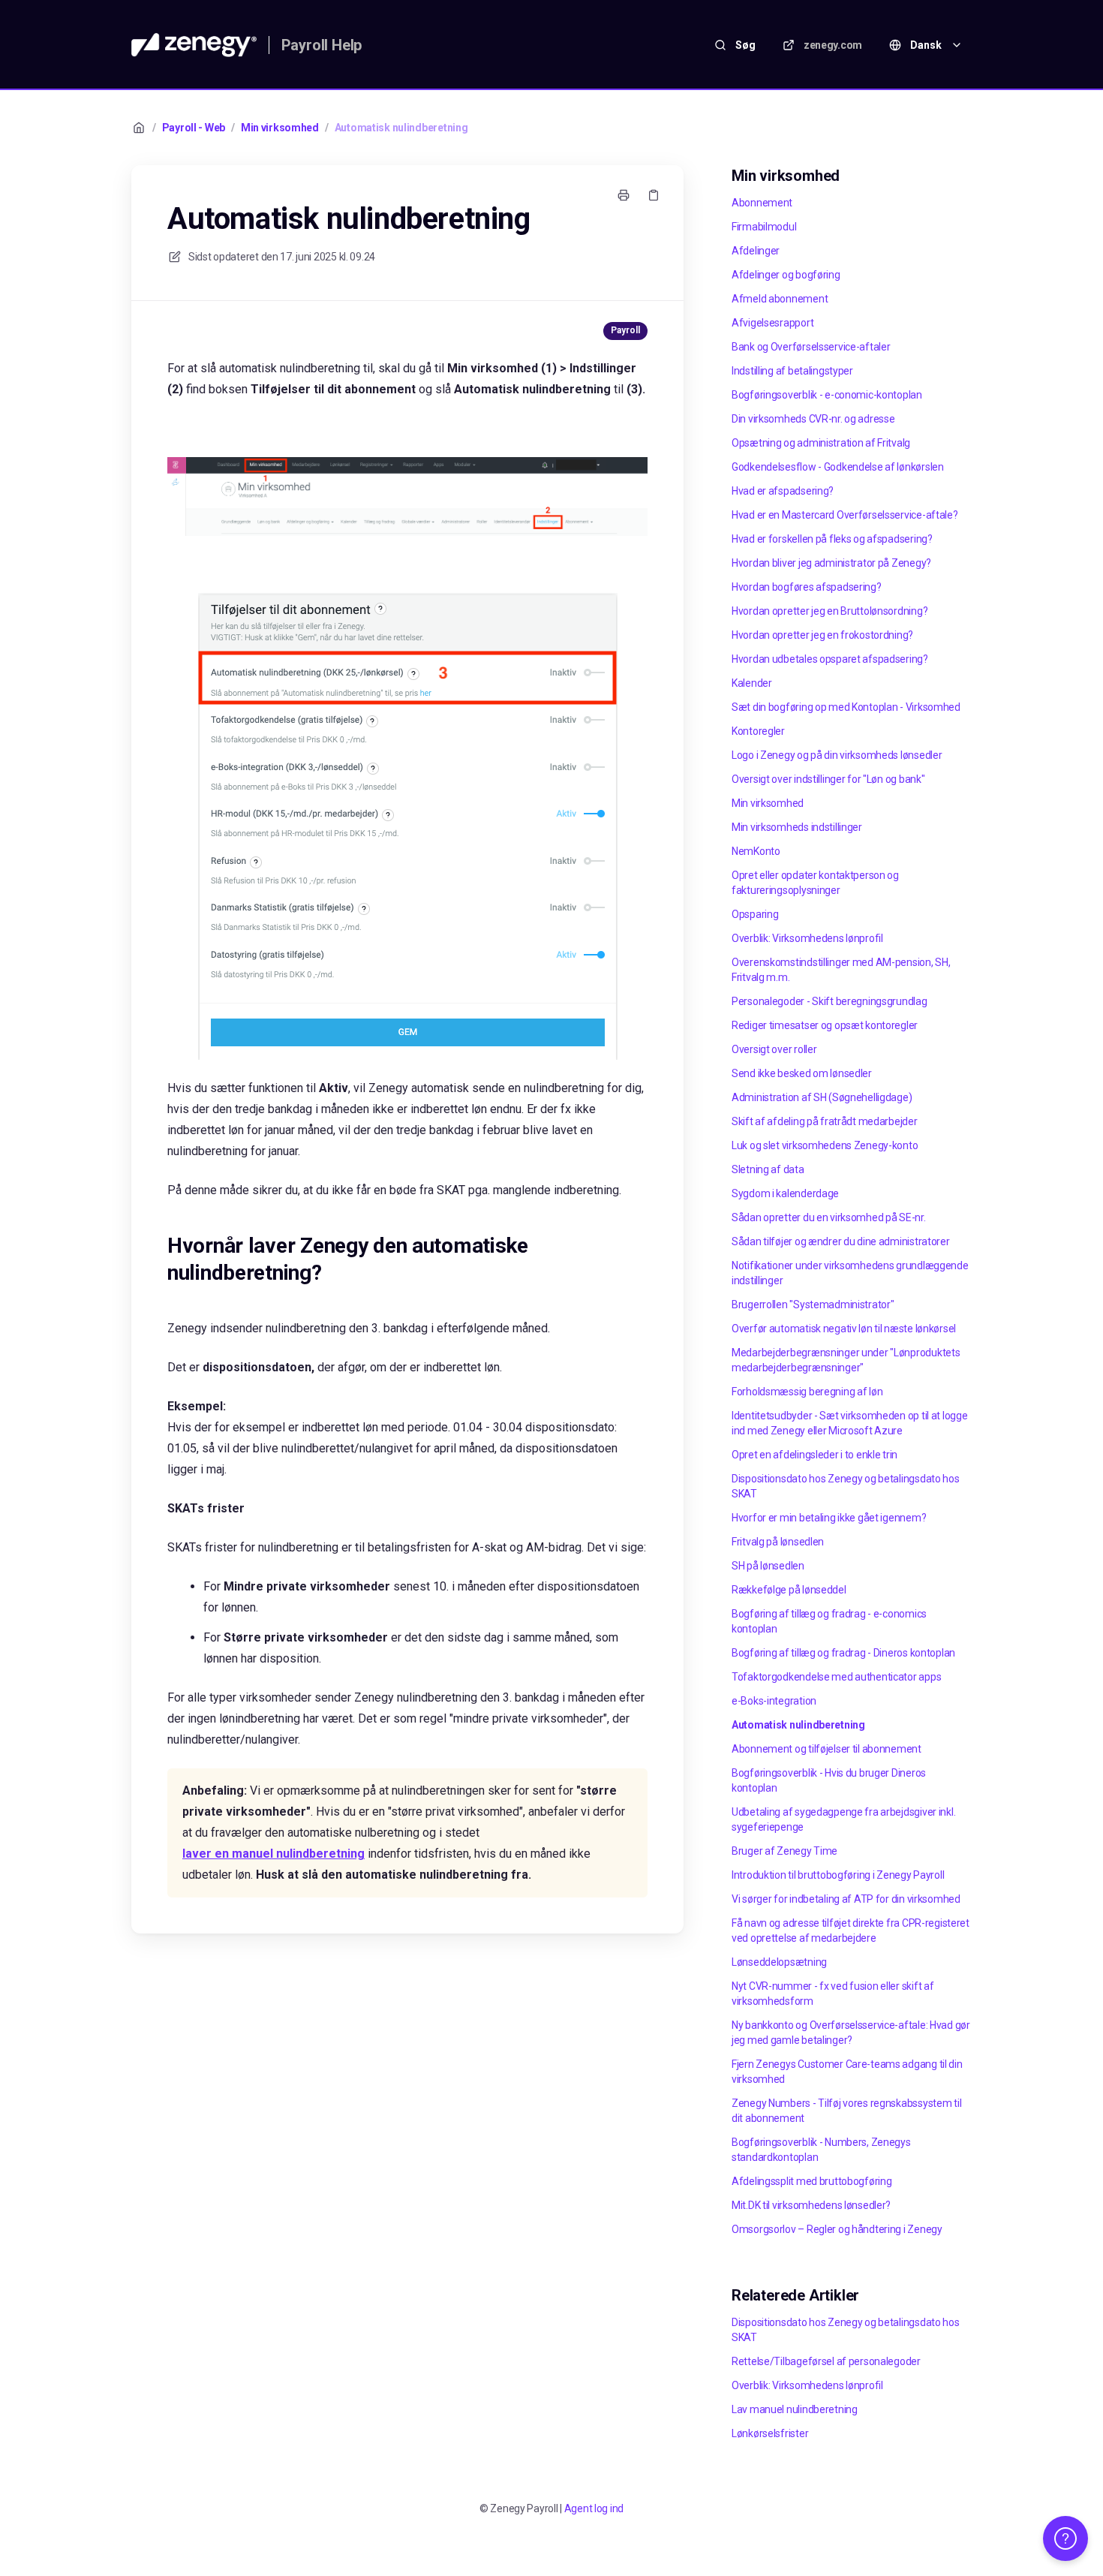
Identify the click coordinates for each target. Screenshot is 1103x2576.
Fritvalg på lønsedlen (778, 1542)
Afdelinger (756, 251)
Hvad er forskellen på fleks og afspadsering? (832, 539)
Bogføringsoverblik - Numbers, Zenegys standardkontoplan (821, 2150)
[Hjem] (194, 45)
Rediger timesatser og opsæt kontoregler (825, 1025)
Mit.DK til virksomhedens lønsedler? (811, 2205)
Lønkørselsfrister (770, 2433)
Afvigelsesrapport (772, 323)
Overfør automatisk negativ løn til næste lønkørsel (844, 1329)
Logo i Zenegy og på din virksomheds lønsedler (837, 755)
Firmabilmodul (764, 227)
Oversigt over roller (774, 1049)
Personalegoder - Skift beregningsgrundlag (830, 1001)
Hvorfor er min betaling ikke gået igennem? (829, 1518)
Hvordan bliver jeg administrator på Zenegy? (831, 563)
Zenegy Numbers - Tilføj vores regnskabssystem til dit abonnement (846, 2111)
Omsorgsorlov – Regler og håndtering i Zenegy (837, 2229)
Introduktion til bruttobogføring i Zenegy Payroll (838, 1875)
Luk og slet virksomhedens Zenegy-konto (825, 1145)
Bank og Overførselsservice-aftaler (811, 347)
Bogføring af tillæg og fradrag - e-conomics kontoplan (829, 1621)
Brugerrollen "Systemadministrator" (813, 1305)
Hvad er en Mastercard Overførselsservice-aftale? (845, 515)
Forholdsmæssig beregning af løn (807, 1392)
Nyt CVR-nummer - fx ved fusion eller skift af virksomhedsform (833, 1994)
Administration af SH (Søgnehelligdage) (822, 1097)
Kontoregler (758, 731)
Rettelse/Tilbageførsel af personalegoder (826, 2361)
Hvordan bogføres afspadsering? (807, 587)
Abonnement (762, 203)
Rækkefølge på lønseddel (789, 1590)
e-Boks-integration (774, 1701)
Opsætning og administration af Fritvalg (821, 443)
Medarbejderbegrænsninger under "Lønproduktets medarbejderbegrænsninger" (846, 1360)
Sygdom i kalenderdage (785, 1193)
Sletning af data (768, 1169)
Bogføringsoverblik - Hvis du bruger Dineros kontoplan (829, 1780)
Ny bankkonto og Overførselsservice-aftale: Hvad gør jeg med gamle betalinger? (851, 2033)
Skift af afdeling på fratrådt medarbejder (825, 1121)
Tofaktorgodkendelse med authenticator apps (836, 1677)
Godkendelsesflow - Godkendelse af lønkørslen (838, 467)
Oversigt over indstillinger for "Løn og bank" (828, 779)
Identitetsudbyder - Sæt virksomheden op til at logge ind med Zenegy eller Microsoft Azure (849, 1423)
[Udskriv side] (624, 195)
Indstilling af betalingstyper (792, 371)
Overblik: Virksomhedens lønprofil (807, 938)
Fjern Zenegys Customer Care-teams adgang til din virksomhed (847, 2072)
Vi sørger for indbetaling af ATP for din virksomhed (846, 1899)
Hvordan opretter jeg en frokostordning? (822, 635)
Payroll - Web (194, 128)
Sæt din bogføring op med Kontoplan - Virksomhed (846, 707)
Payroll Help (322, 45)
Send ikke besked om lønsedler (802, 1073)
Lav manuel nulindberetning (795, 2409)
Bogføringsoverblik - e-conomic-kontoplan (827, 395)
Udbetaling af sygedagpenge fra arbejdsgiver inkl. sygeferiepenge (843, 1819)
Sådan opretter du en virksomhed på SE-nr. (829, 1217)
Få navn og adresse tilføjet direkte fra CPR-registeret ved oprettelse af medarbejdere (851, 1930)
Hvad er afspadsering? (783, 491)
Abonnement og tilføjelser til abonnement (826, 1749)
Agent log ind (594, 2508)
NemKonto (756, 851)
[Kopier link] (654, 195)
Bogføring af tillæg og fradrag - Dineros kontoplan (843, 1653)
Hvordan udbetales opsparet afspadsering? (830, 659)
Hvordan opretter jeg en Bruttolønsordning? (830, 611)
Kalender (752, 683)
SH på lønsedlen (768, 1566)
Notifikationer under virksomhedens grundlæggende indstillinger (850, 1273)
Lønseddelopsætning (779, 1962)
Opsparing (755, 914)
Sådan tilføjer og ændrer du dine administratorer (841, 1241)
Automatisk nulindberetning (401, 128)
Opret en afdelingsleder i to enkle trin (814, 1455)
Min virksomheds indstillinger (797, 827)
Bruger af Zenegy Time (784, 1851)
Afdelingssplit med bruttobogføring (811, 2181)
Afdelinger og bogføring (786, 275)
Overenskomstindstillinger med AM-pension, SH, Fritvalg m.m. (841, 970)
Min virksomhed (280, 128)
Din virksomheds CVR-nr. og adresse (813, 419)
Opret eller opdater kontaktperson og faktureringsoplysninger (815, 883)
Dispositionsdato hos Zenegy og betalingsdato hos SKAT (846, 1486)
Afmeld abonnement (780, 299)
